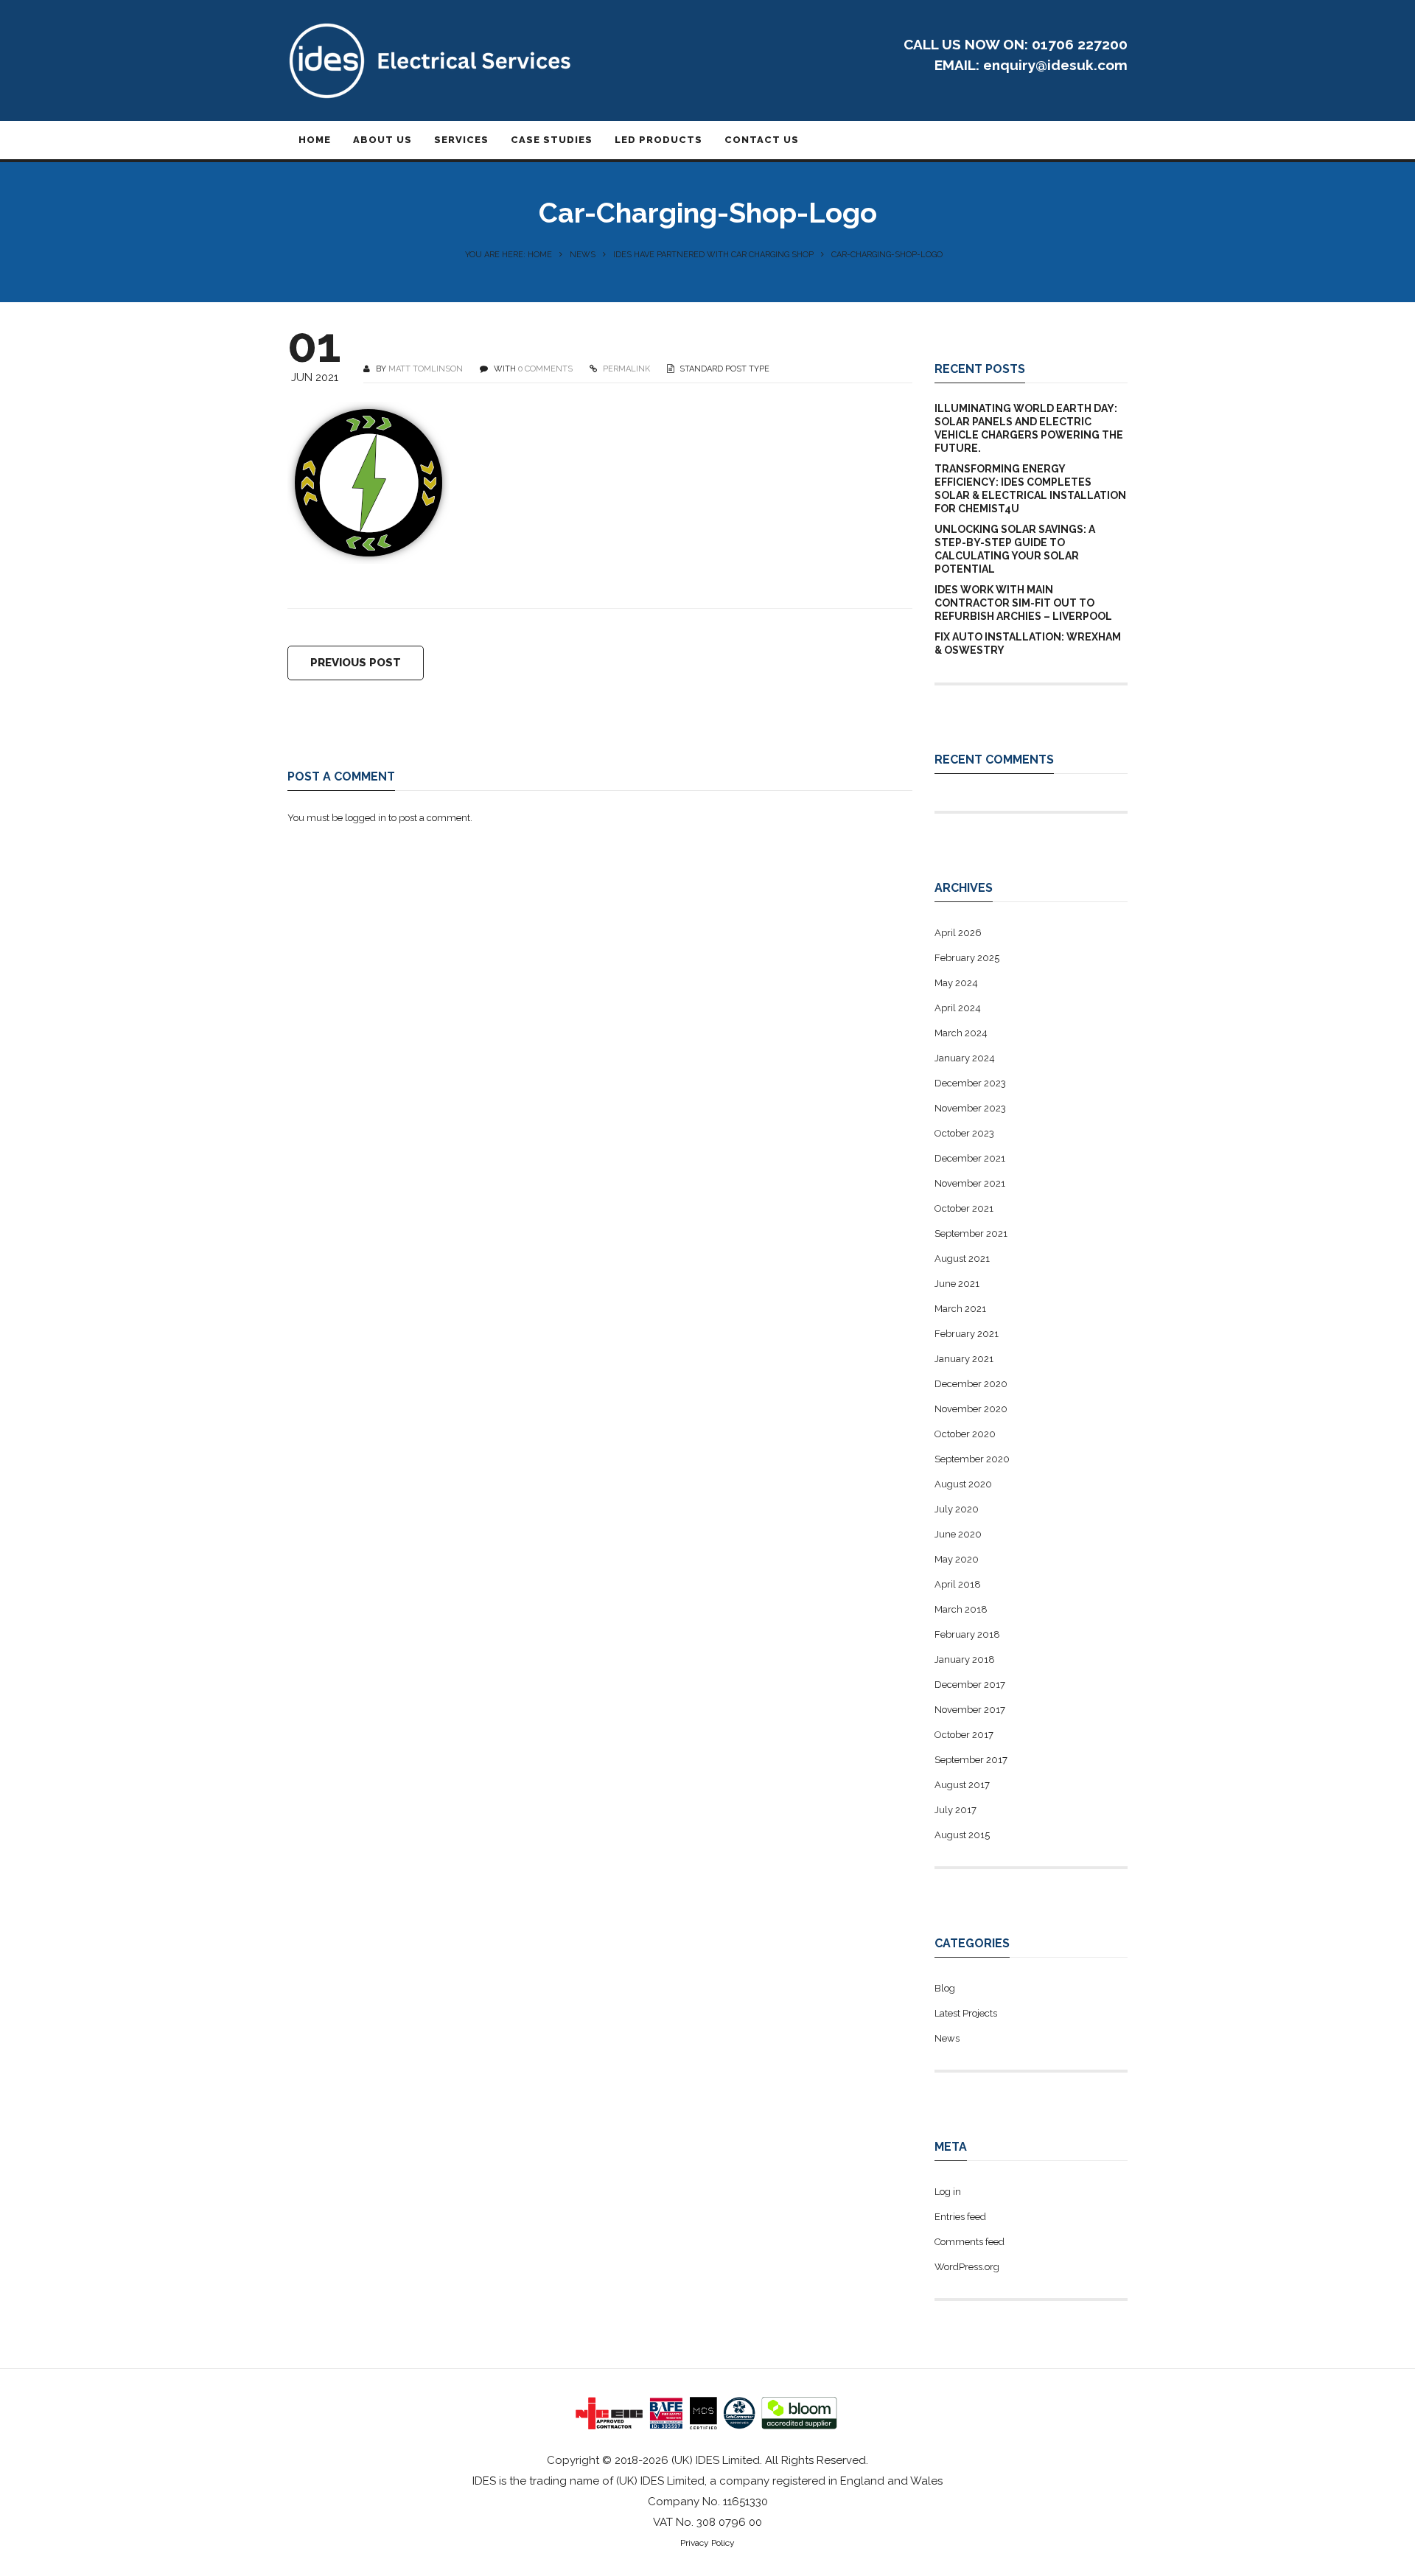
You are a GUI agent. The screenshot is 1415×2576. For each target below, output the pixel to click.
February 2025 (967, 958)
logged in (366, 818)
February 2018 (967, 1634)
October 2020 (965, 1434)
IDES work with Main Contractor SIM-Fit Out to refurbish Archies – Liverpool (1023, 603)
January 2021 (964, 1359)
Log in (948, 2192)
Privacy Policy (707, 2543)
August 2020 (963, 1484)
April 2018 (958, 1584)
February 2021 (967, 1334)
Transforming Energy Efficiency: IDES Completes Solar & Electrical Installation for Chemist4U (1030, 489)
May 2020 (957, 1559)
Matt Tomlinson (426, 369)
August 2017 (962, 1785)
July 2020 (957, 1509)
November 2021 (970, 1183)
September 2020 (972, 1459)
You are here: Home (509, 255)
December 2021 (970, 1158)
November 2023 (970, 1108)
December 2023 (970, 1083)
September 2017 (971, 1760)
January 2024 (965, 1058)
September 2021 (971, 1233)
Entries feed (960, 2217)
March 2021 (960, 1309)
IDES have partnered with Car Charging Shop (713, 255)
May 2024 (956, 983)
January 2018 (965, 1659)
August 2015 (962, 1835)
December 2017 (970, 1685)
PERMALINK (625, 369)
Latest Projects (966, 2013)
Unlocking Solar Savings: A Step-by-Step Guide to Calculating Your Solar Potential (1015, 549)
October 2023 (964, 1133)
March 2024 (961, 1033)
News (583, 255)
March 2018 (961, 1609)
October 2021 (964, 1208)
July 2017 (955, 1810)
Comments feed (969, 2242)
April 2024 (958, 1008)
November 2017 (970, 1710)
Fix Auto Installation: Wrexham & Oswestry (1028, 643)
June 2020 (958, 1534)
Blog (945, 1988)
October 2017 (964, 1735)
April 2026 (958, 933)
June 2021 (957, 1284)
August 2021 (962, 1259)
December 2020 (971, 1384)
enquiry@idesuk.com (1055, 65)
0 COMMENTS (545, 369)
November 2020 (971, 1409)
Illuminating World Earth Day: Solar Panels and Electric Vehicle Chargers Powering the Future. (1029, 428)
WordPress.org (967, 2267)
